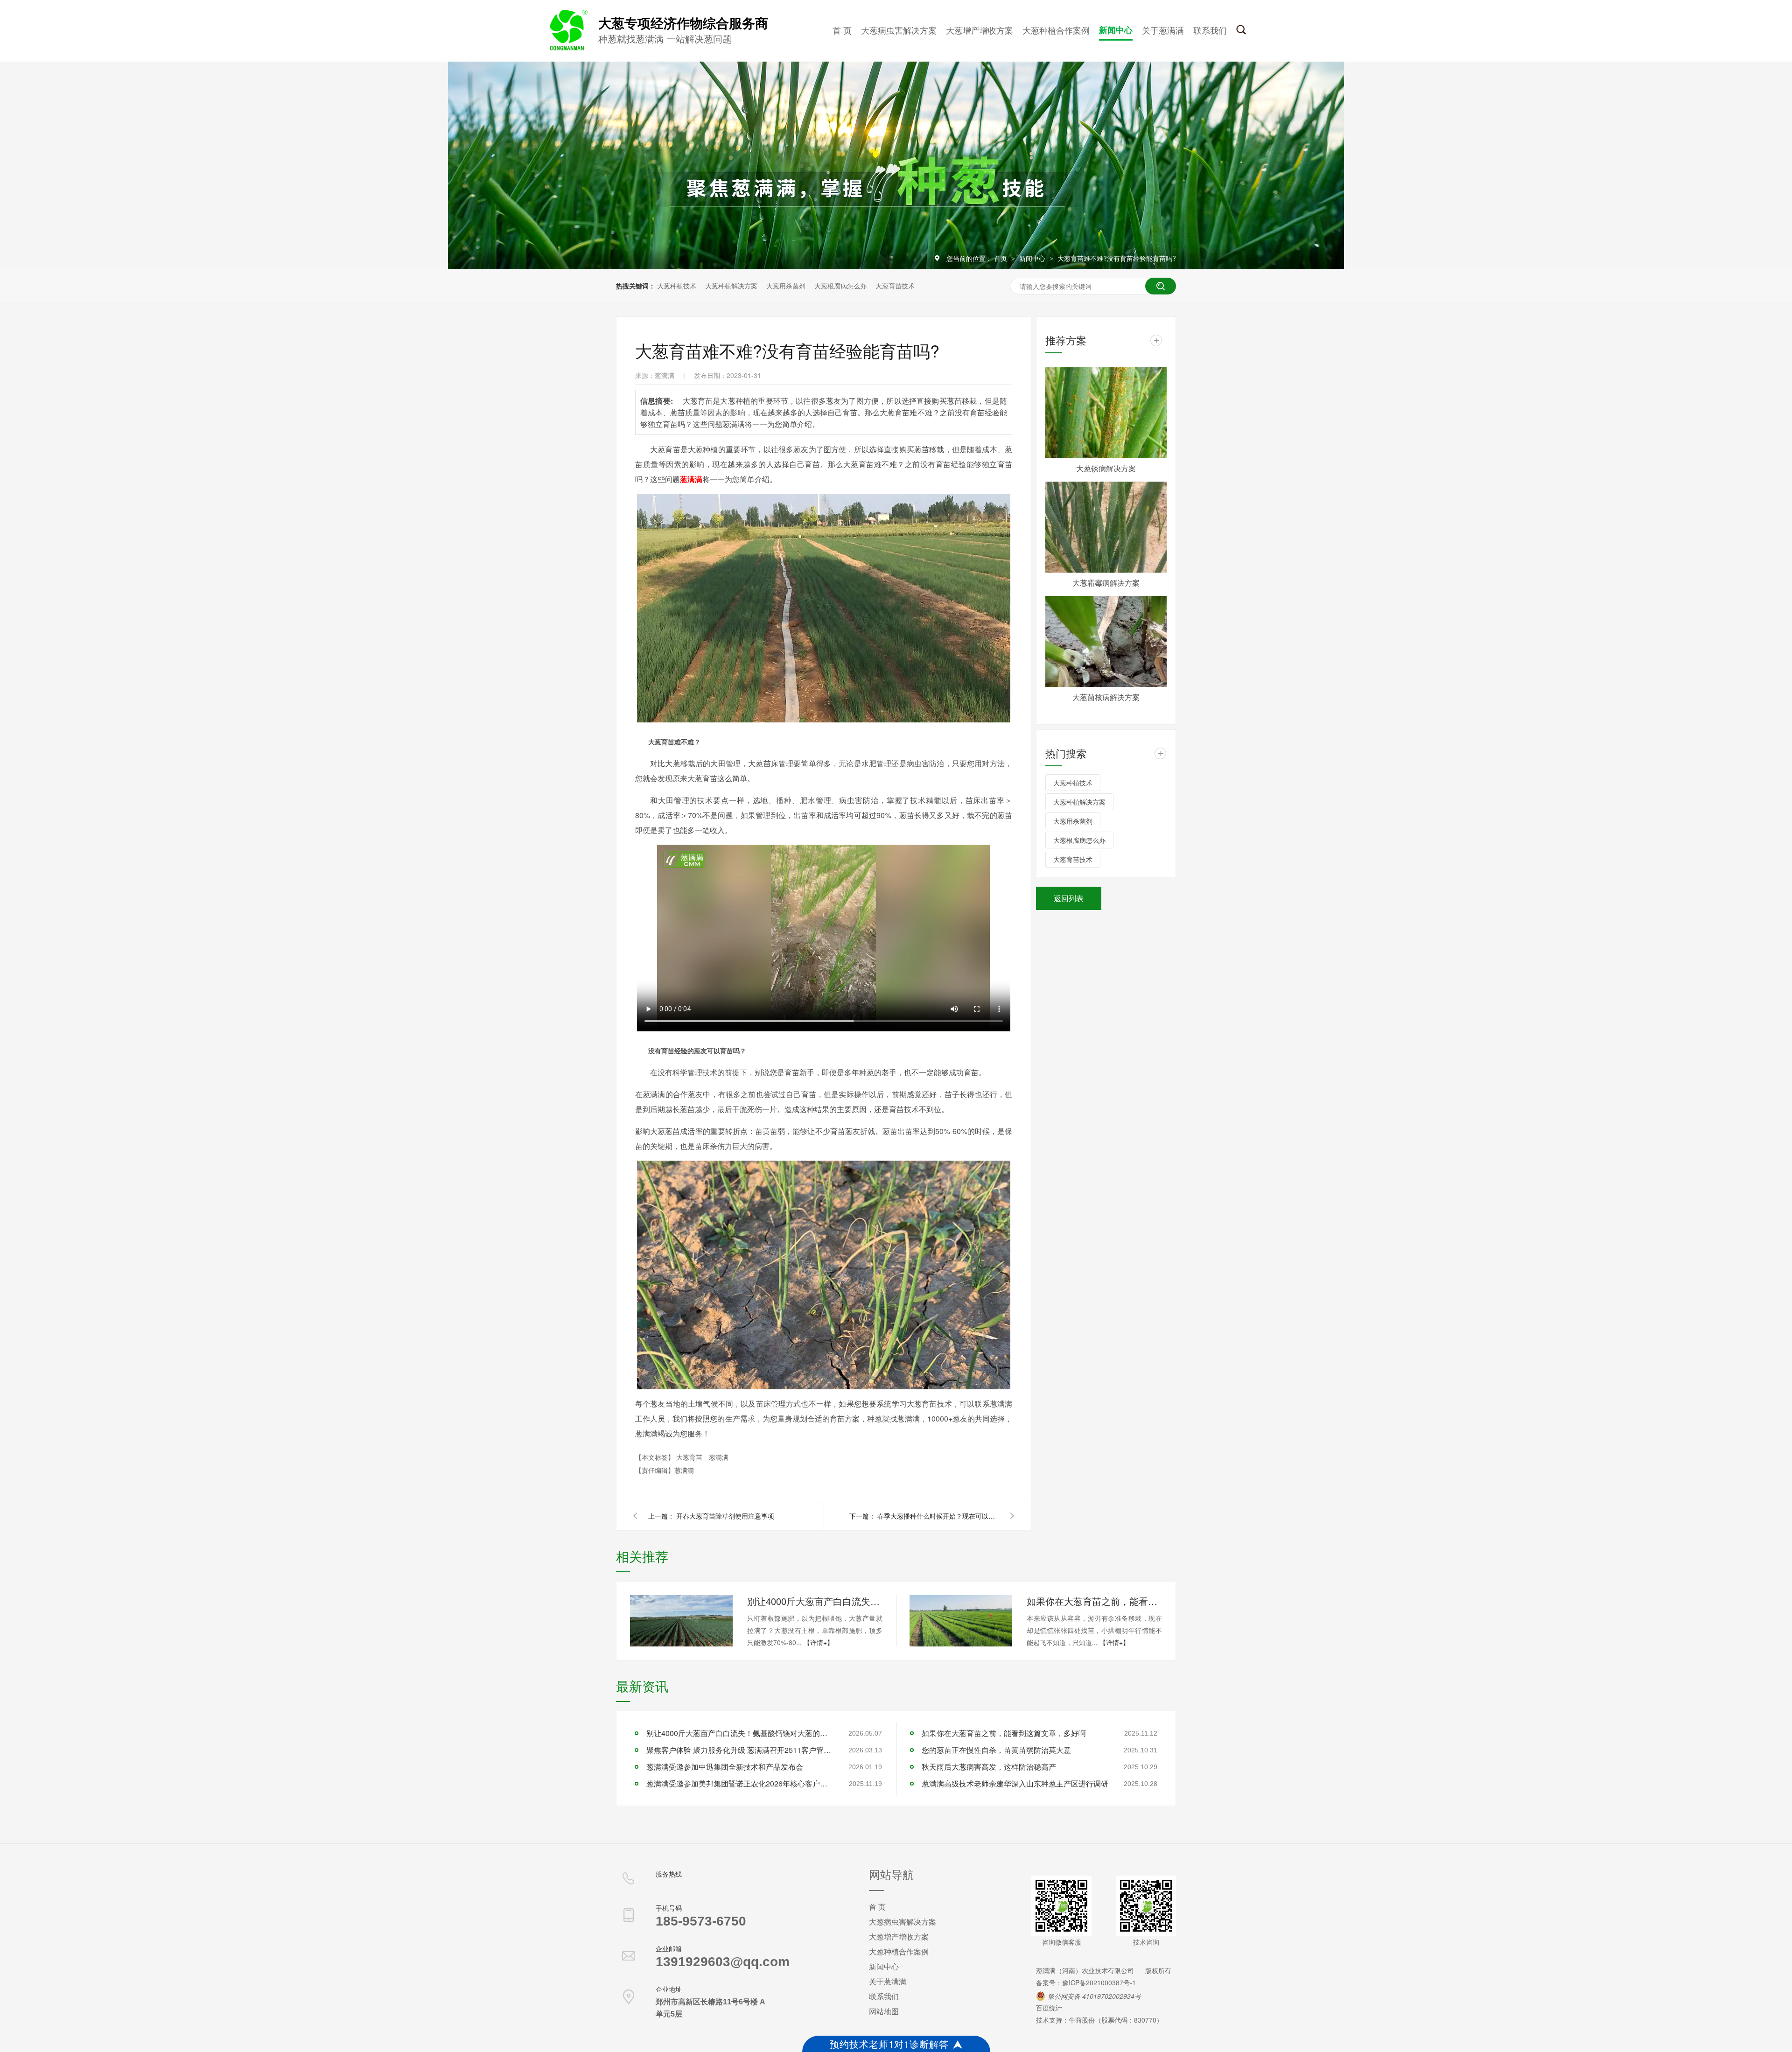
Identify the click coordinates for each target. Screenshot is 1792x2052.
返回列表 (1069, 898)
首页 (1001, 258)
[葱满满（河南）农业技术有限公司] (567, 49)
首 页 (842, 30)
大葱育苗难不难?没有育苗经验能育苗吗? (1117, 258)
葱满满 (719, 1457)
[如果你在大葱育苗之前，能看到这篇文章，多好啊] (961, 1621)
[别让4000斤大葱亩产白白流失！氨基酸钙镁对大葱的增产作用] (681, 1621)
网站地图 (884, 2011)
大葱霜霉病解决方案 (1106, 583)
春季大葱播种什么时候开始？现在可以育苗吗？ (938, 1516)
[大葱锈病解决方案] (1106, 413)
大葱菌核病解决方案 (1106, 697)
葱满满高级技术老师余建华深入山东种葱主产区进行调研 (1015, 1783)
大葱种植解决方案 (731, 286)
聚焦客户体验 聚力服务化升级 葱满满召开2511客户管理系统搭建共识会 (740, 1750)
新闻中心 (1116, 30)
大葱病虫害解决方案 (899, 30)
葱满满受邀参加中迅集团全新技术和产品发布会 (725, 1767)
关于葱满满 (1163, 30)
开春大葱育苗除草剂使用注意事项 (725, 1516)
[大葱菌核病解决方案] (1106, 641)
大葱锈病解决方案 (1106, 468)
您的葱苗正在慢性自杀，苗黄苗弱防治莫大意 (996, 1750)
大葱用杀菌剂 (786, 286)
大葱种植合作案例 (1056, 30)
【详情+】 (819, 1642)
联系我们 (1210, 30)
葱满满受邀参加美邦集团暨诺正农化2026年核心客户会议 (740, 1783)
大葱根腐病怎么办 (840, 286)
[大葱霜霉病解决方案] (1106, 527)
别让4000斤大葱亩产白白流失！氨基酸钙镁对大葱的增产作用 (815, 1601)
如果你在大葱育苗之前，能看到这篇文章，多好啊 (1094, 1601)
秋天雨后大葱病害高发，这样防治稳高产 (989, 1767)
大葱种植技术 (677, 286)
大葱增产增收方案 (980, 30)
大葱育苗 (690, 1457)
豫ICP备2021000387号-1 (1099, 1982)
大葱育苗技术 (895, 286)
